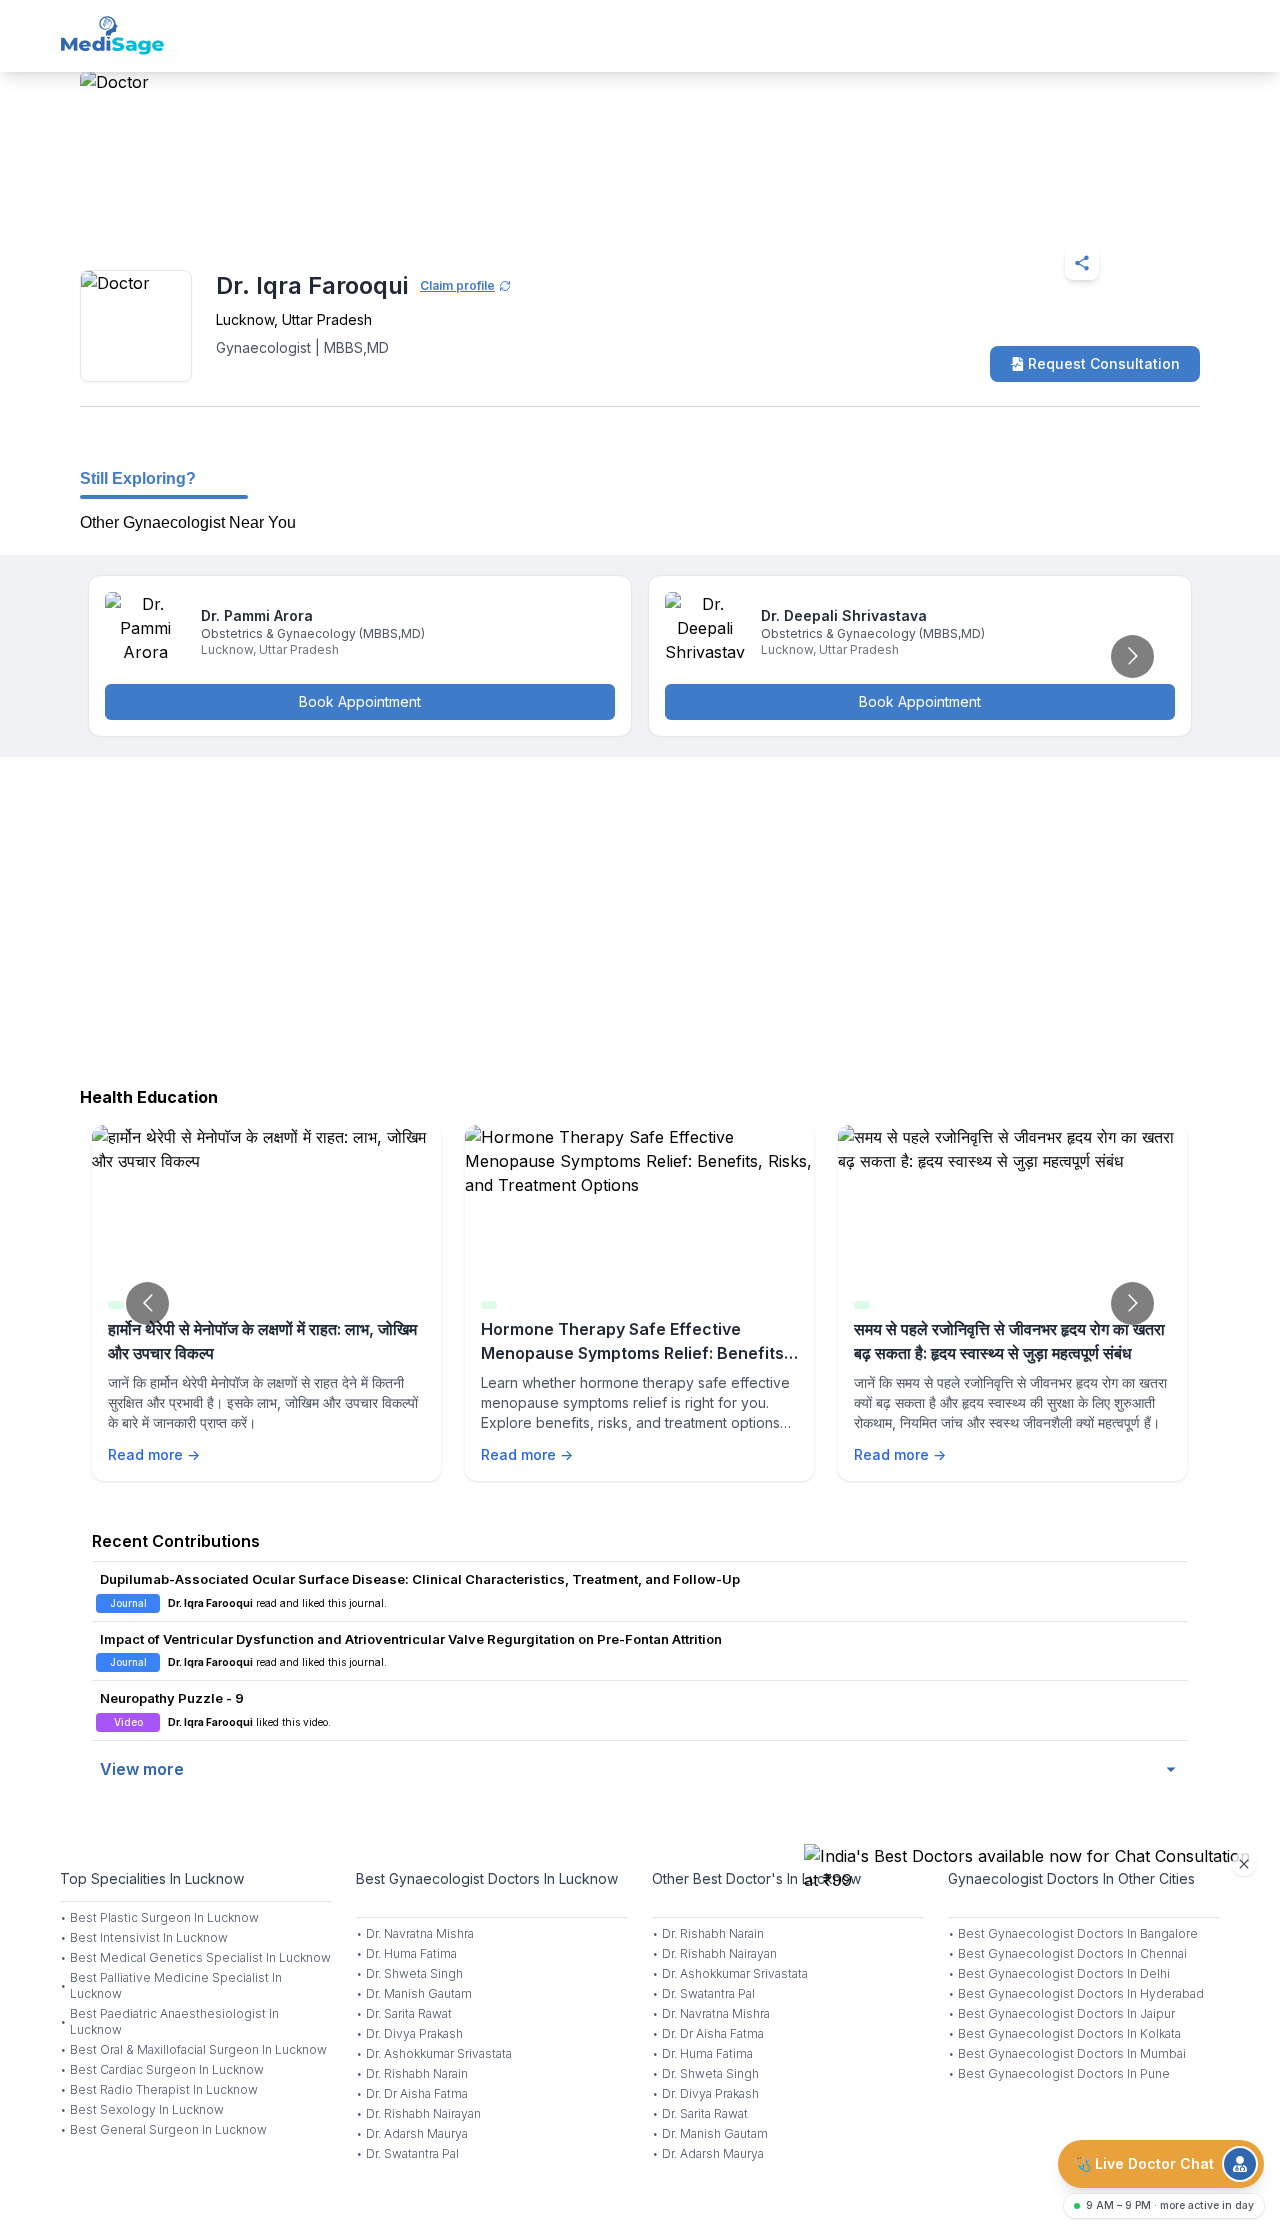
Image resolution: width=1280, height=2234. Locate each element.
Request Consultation (1104, 363)
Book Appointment (360, 701)
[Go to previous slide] (147, 1303)
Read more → (154, 1454)
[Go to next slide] (1132, 656)
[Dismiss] (1244, 1864)
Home (166, 214)
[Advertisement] (640, 917)
